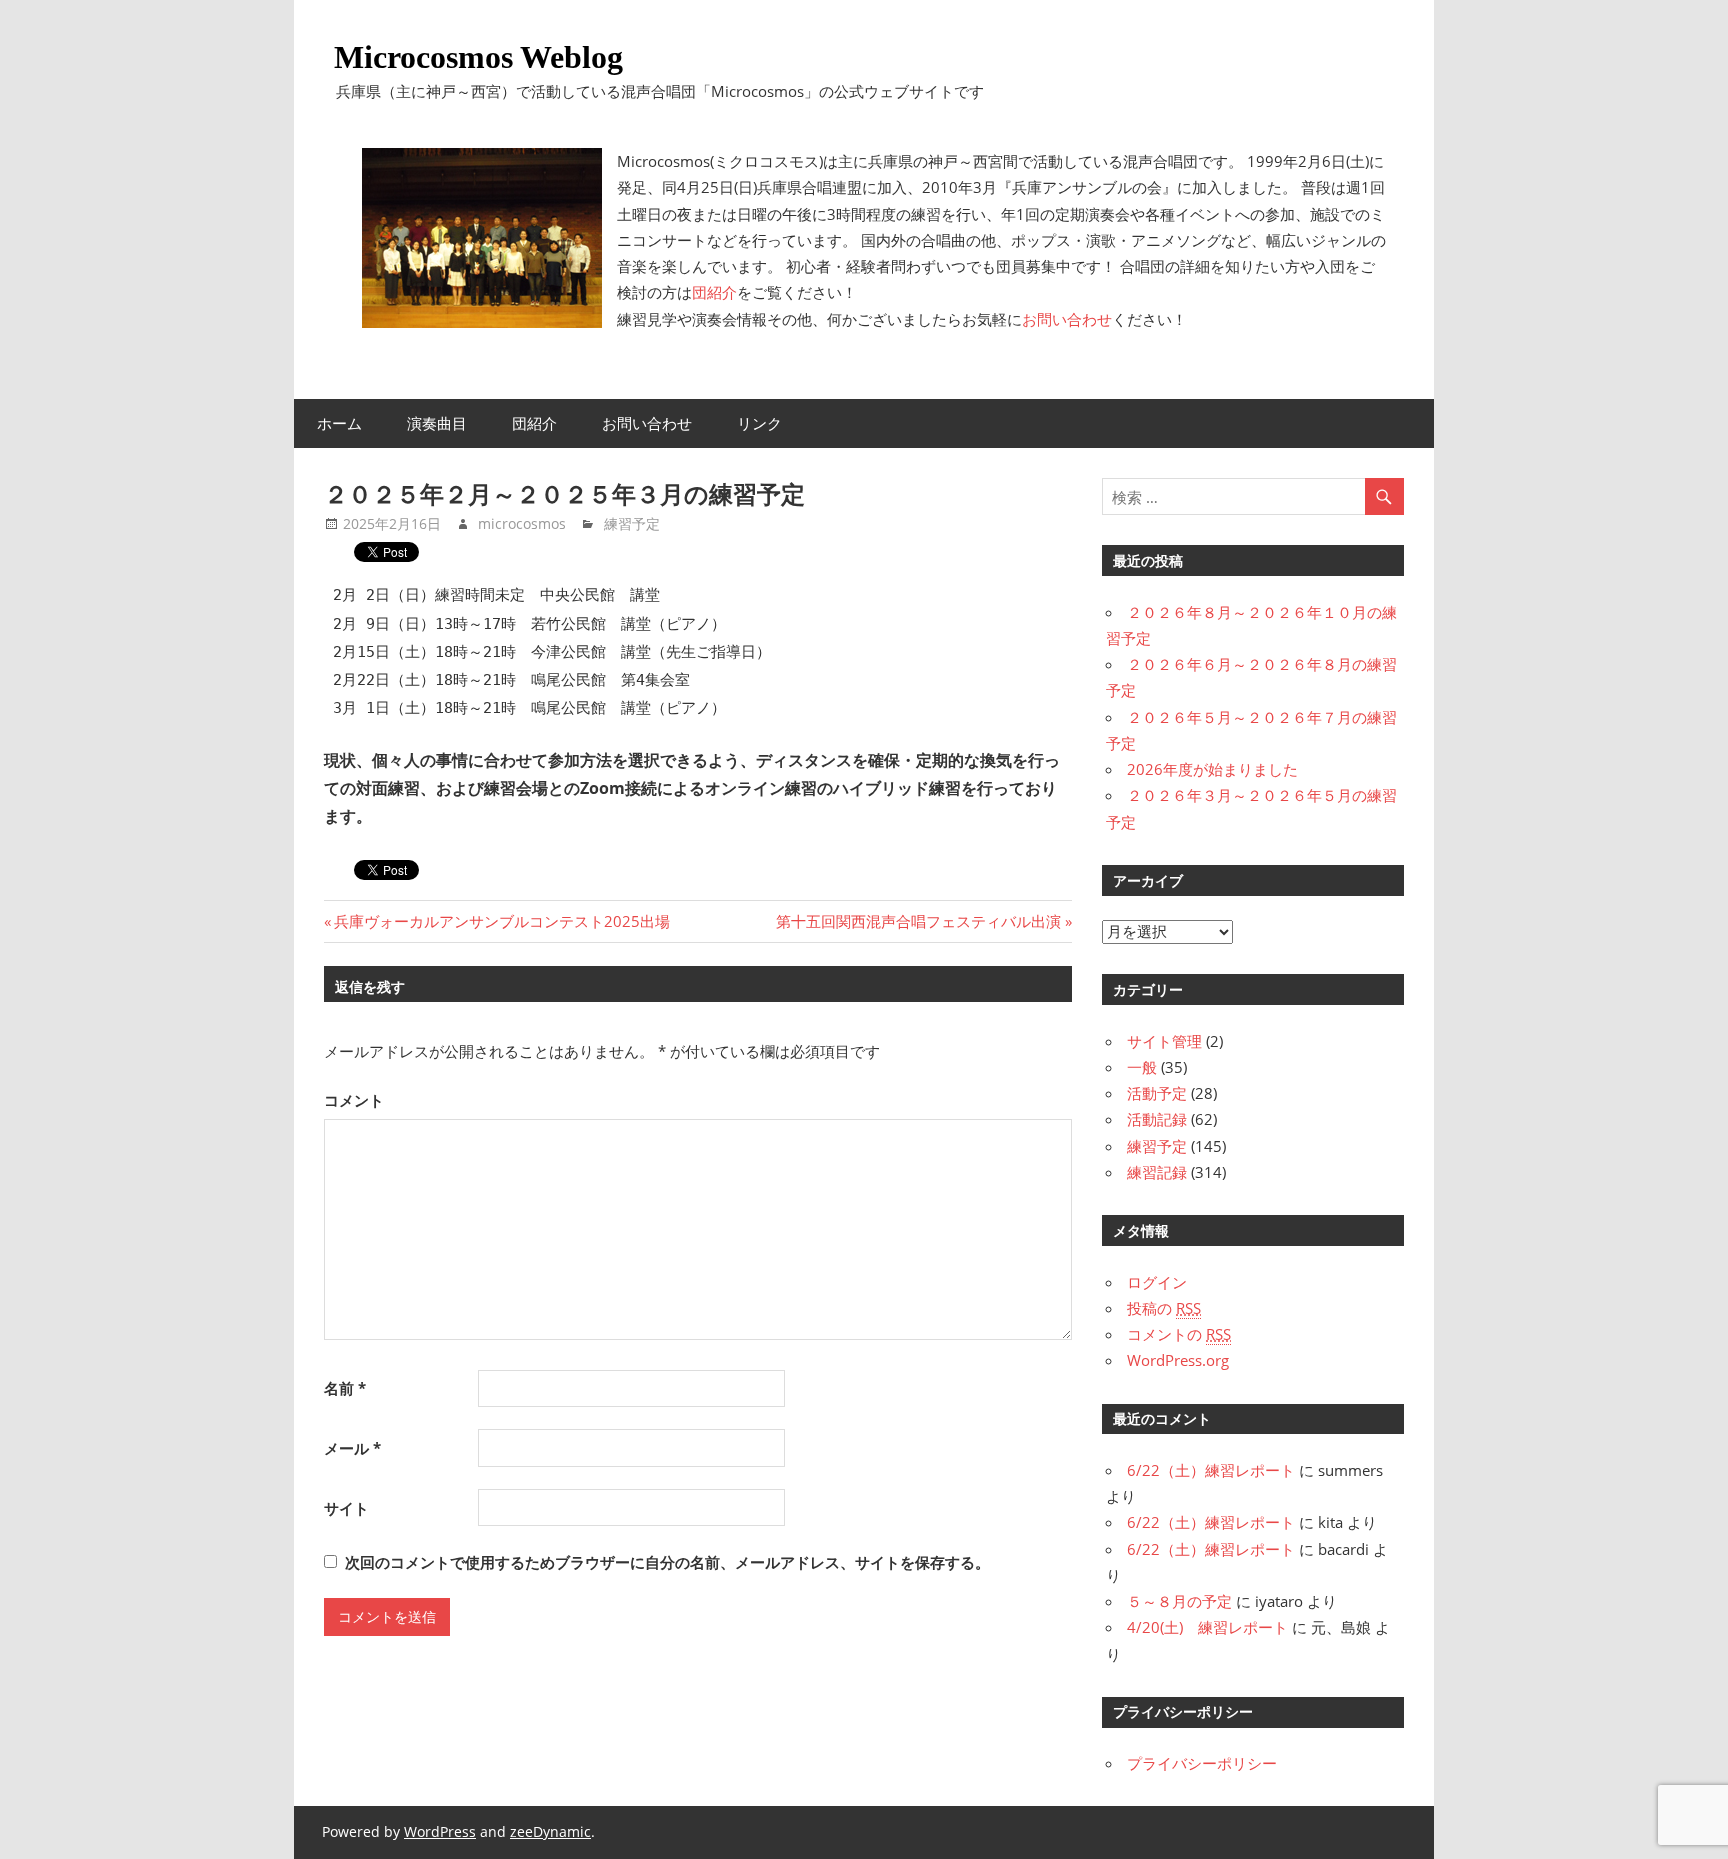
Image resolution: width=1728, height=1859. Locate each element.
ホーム (339, 423)
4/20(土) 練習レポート (1207, 1627)
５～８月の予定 (1179, 1601)
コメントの (1179, 1334)
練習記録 (1157, 1172)
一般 (1142, 1067)
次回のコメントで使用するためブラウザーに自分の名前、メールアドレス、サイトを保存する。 (667, 1562)
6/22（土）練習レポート (1211, 1470)
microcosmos (522, 523)
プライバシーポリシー (1202, 1763)
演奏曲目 (437, 423)
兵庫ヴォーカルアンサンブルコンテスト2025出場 (502, 921)
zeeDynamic (550, 1831)
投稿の (1164, 1308)
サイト (346, 1508)
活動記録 (1157, 1119)
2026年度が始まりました (1212, 769)
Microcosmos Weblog (478, 57)
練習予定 (632, 523)
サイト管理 (1164, 1041)
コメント (354, 1100)
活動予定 (1157, 1093)
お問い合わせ (1067, 319)
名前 (345, 1388)
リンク (759, 423)
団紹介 (714, 292)
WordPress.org (1178, 1360)
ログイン (1157, 1282)
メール (352, 1448)
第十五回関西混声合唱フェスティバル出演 (918, 921)
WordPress (440, 1831)
